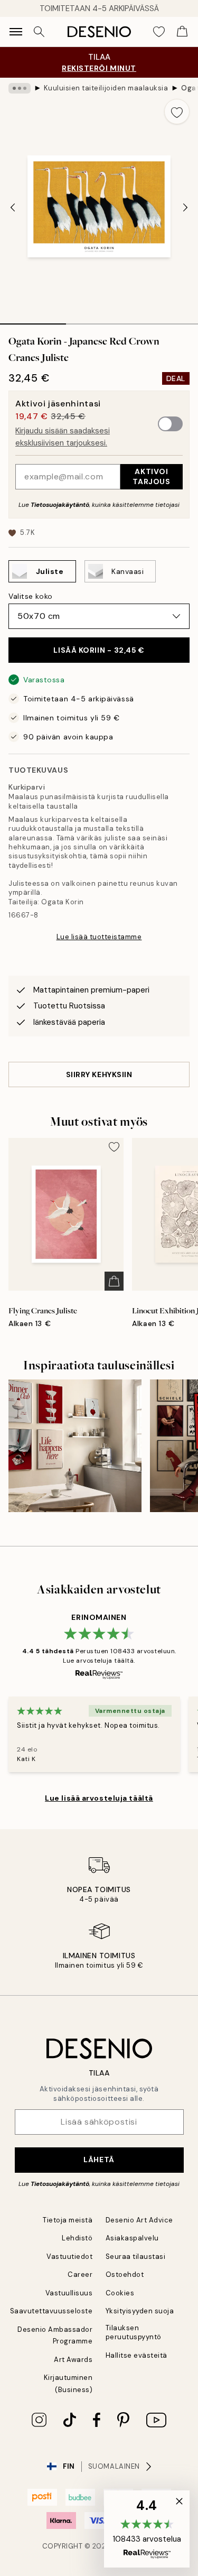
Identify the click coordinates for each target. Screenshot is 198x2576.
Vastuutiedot (69, 2257)
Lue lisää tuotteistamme (99, 937)
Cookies (120, 2293)
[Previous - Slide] (13, 207)
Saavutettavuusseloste (51, 2311)
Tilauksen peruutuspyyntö (134, 2332)
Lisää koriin (99, 650)
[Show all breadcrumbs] (20, 88)
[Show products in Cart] (182, 32)
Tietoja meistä (68, 2220)
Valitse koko (31, 596)
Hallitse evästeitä (136, 2355)
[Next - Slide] (185, 207)
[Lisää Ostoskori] (114, 1281)
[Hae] (39, 32)
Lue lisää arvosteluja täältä (99, 1798)
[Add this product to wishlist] (177, 112)
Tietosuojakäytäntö (60, 505)
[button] (147, 2529)
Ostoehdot (125, 2274)
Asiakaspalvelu (132, 2238)
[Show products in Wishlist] (159, 32)
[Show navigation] (16, 32)
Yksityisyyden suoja (140, 2311)
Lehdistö (77, 2238)
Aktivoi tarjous (151, 476)
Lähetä (99, 2160)
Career (80, 2274)
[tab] (33, 320)
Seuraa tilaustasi (136, 2257)
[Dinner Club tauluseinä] (75, 1446)
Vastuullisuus (69, 2293)
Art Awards (73, 2360)
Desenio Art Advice (139, 2220)
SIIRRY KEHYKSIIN (99, 1074)
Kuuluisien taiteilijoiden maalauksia (106, 88)
